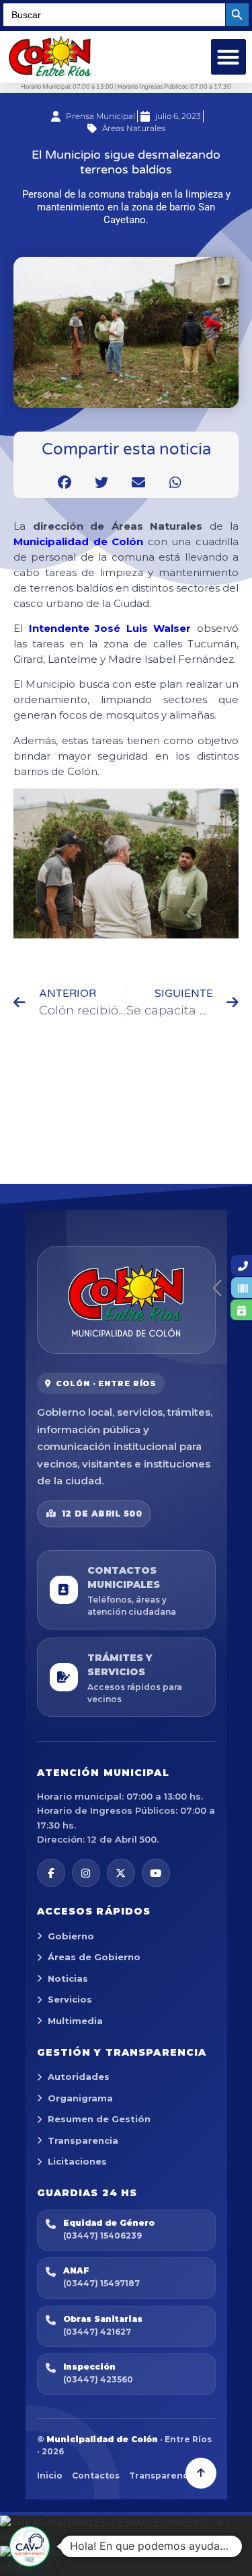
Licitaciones (77, 2161)
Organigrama (80, 2098)
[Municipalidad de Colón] (126, 1300)
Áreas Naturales (134, 128)
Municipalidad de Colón (78, 541)
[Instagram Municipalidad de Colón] (86, 1873)
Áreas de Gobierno (94, 1957)
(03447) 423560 (98, 2379)
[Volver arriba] (201, 2473)
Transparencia (83, 2140)
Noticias (68, 1978)
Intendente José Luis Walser (110, 628)
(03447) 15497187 (101, 2283)
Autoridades (79, 2077)
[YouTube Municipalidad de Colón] (156, 1873)
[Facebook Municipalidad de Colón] (51, 1873)
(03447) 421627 (97, 2332)
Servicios (70, 1999)
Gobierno (71, 1936)
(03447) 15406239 (102, 2236)
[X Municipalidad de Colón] (121, 1873)
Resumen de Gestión (99, 2119)
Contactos (96, 2476)
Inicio (50, 2476)
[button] (229, 57)
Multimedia (75, 2021)
